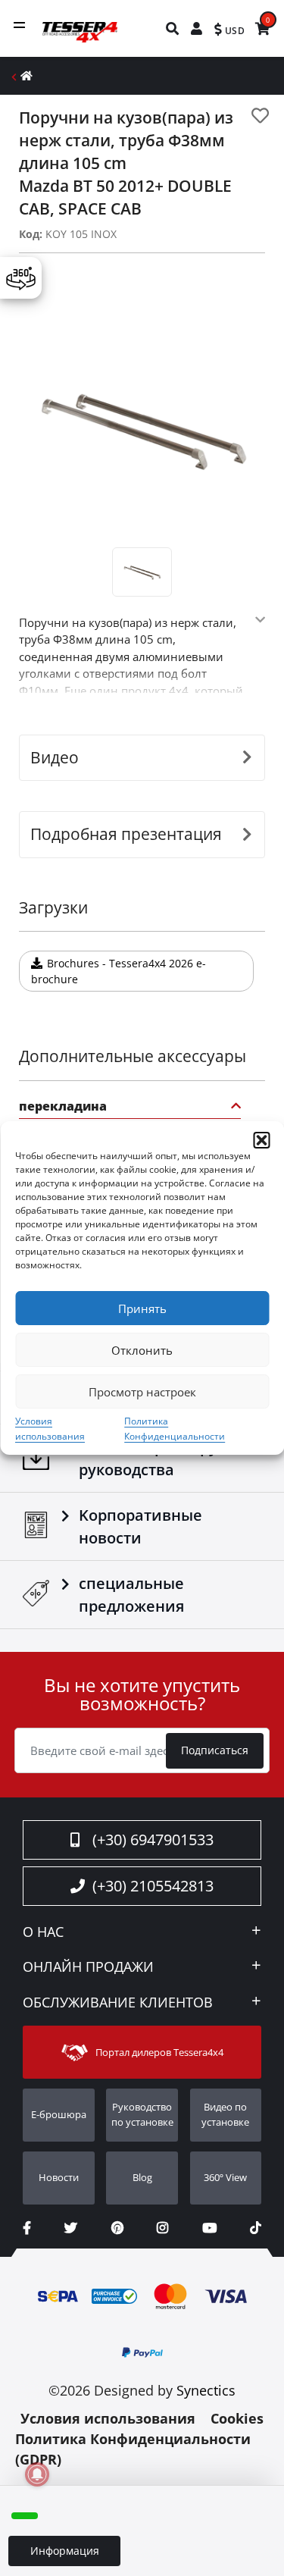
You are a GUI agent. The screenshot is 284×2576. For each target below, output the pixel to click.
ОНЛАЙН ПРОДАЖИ (88, 1967)
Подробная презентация (126, 834)
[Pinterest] (117, 2228)
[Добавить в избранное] (260, 116)
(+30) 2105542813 (153, 1886)
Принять (142, 1308)
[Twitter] (71, 2228)
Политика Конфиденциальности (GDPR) (133, 2449)
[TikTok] (256, 2228)
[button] (261, 1140)
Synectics (206, 2390)
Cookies (237, 2418)
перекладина (63, 1107)
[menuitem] (173, 28)
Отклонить (142, 1350)
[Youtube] (209, 2228)
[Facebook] (27, 2228)
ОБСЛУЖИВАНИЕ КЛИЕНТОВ (118, 2003)
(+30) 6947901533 (153, 1840)
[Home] (27, 75)
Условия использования (108, 2418)
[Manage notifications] (37, 2474)
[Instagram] (162, 2228)
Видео (55, 757)
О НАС (43, 1932)
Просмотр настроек (142, 1392)
